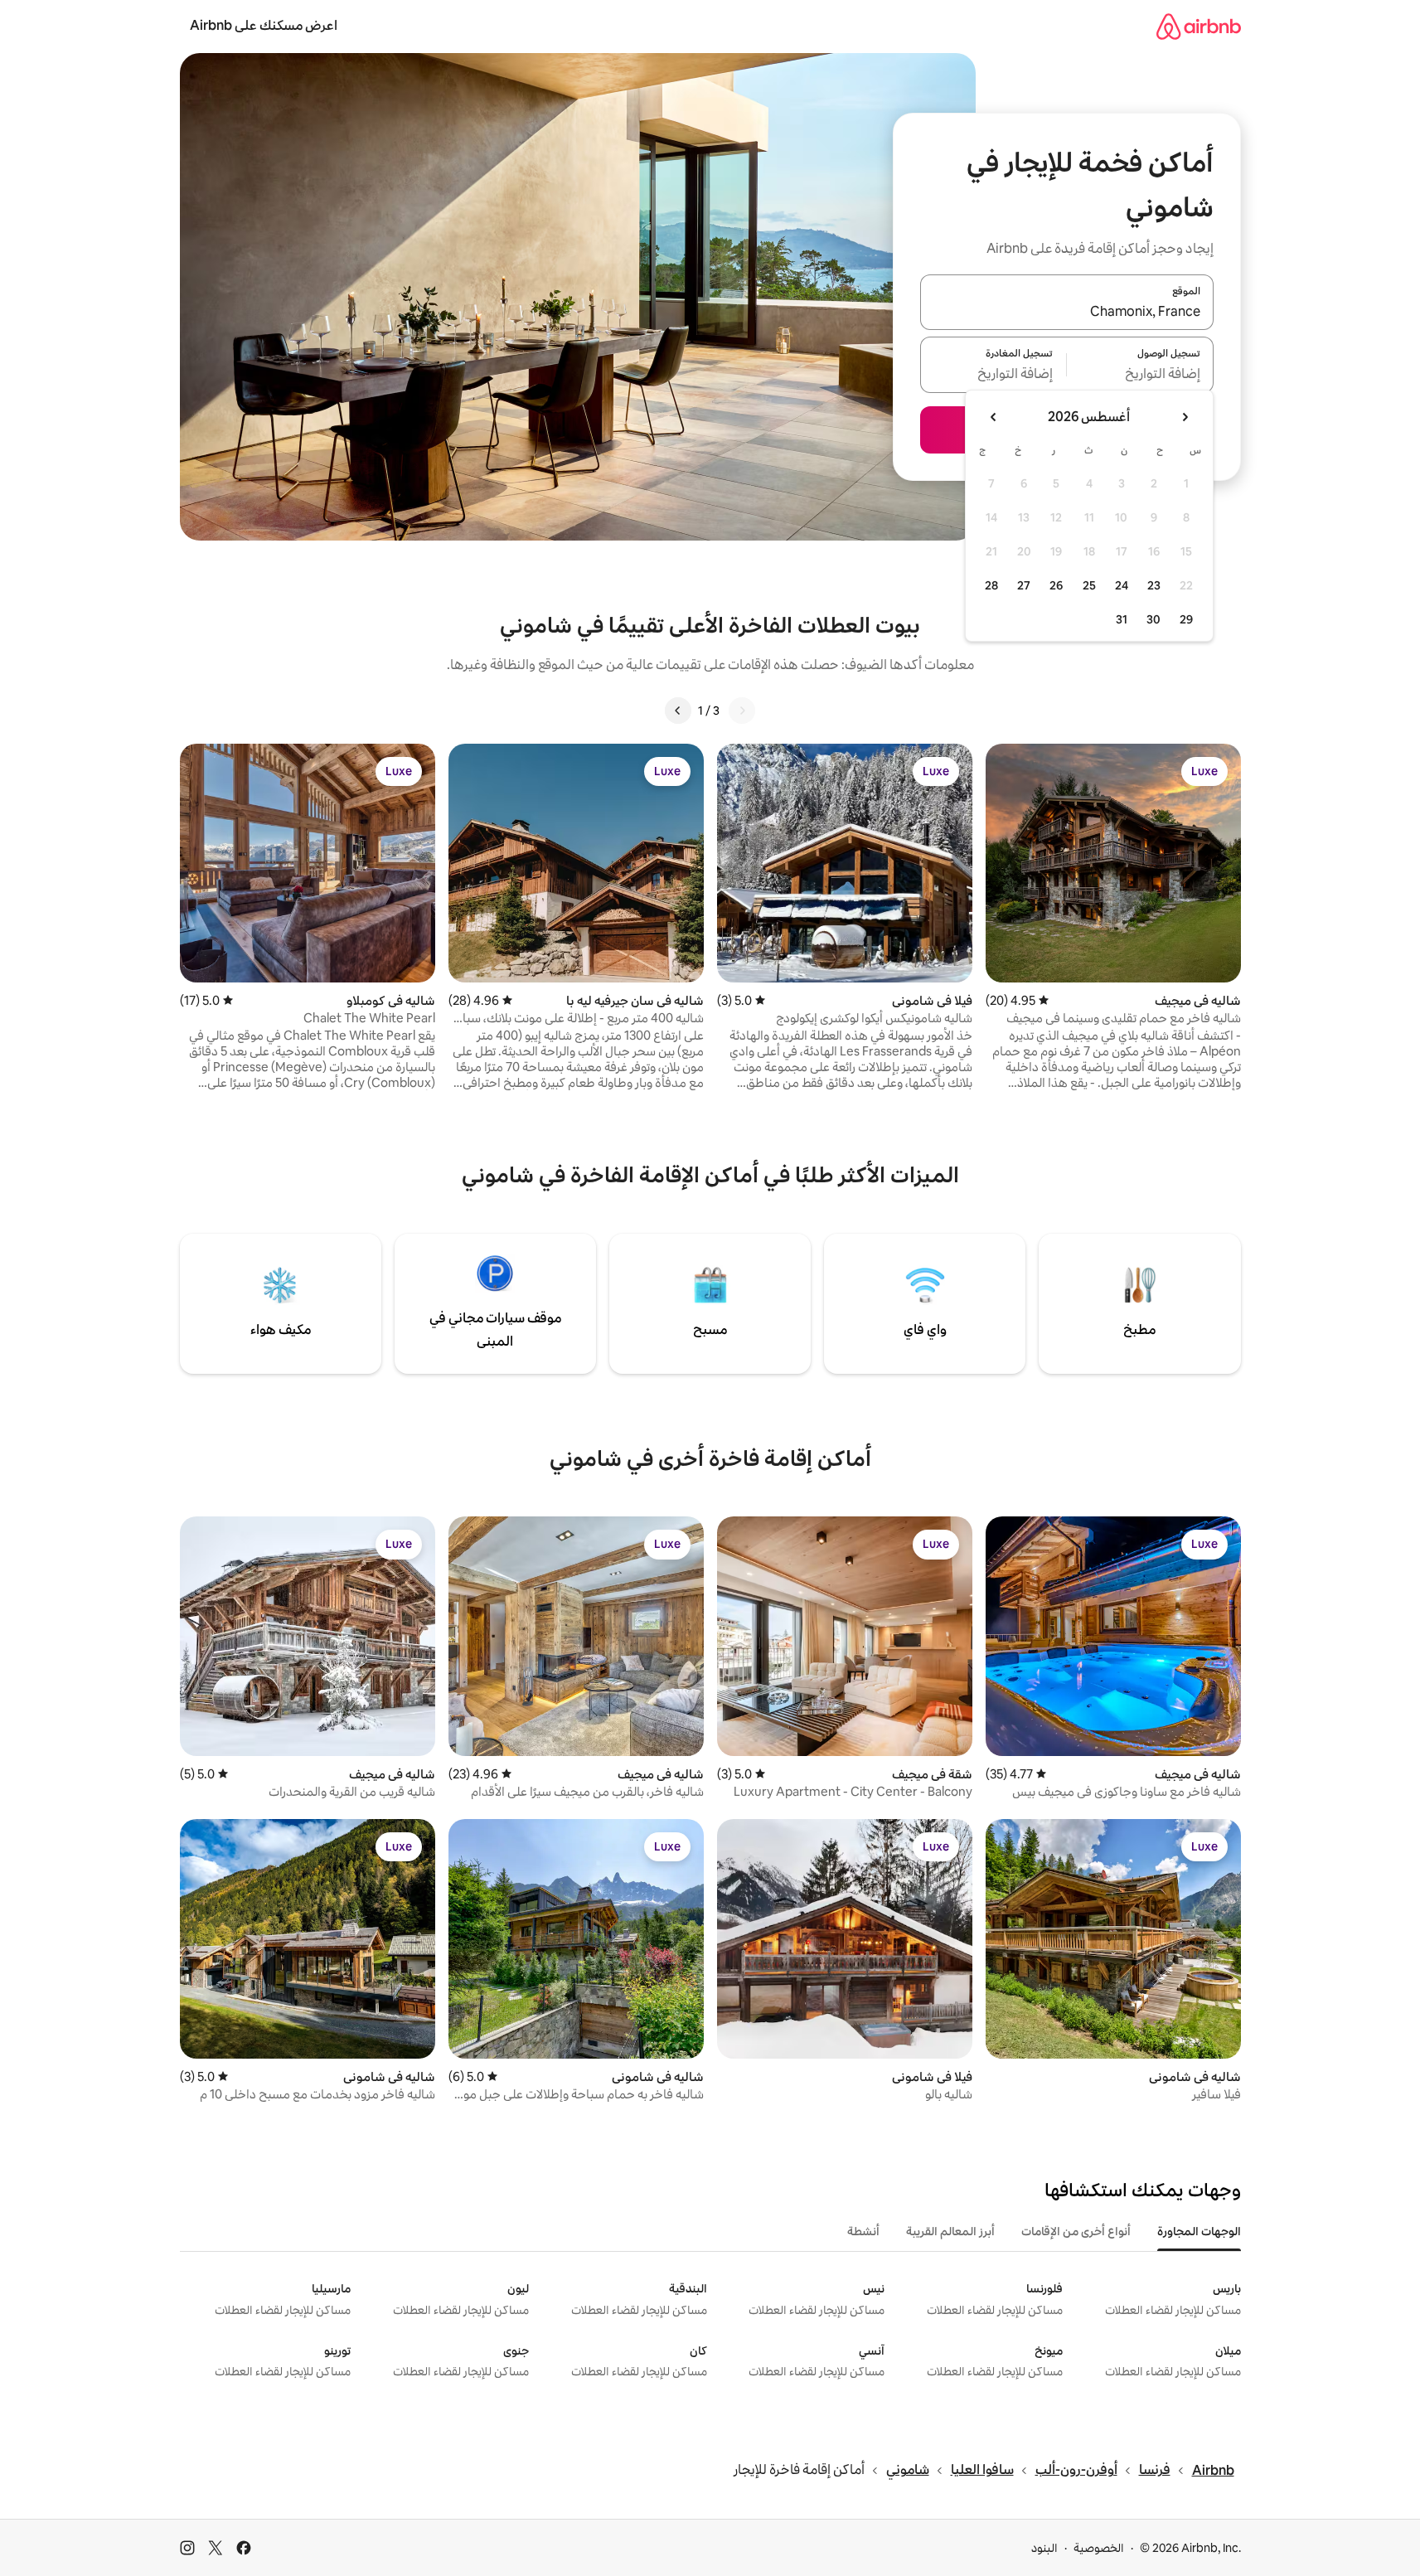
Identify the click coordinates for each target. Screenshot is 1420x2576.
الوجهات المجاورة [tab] (1199, 2231)
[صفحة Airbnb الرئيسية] (1199, 26)
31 (1122, 619)
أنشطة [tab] (863, 2231)
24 (1122, 585)
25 (1089, 585)
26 (1056, 585)
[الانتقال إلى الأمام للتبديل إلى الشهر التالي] (994, 417)
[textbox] (1140, 375)
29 (1186, 619)
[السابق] (742, 711)
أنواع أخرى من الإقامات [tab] (1076, 2231)
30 (1153, 619)
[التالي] (678, 711)
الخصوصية (1099, 2548)
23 (1154, 585)
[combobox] (1067, 312)
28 (991, 585)
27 (1024, 585)
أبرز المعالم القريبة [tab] (950, 2231)
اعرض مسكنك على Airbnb (264, 25)
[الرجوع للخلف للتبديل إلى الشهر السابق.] (1185, 417)
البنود (1044, 2548)
